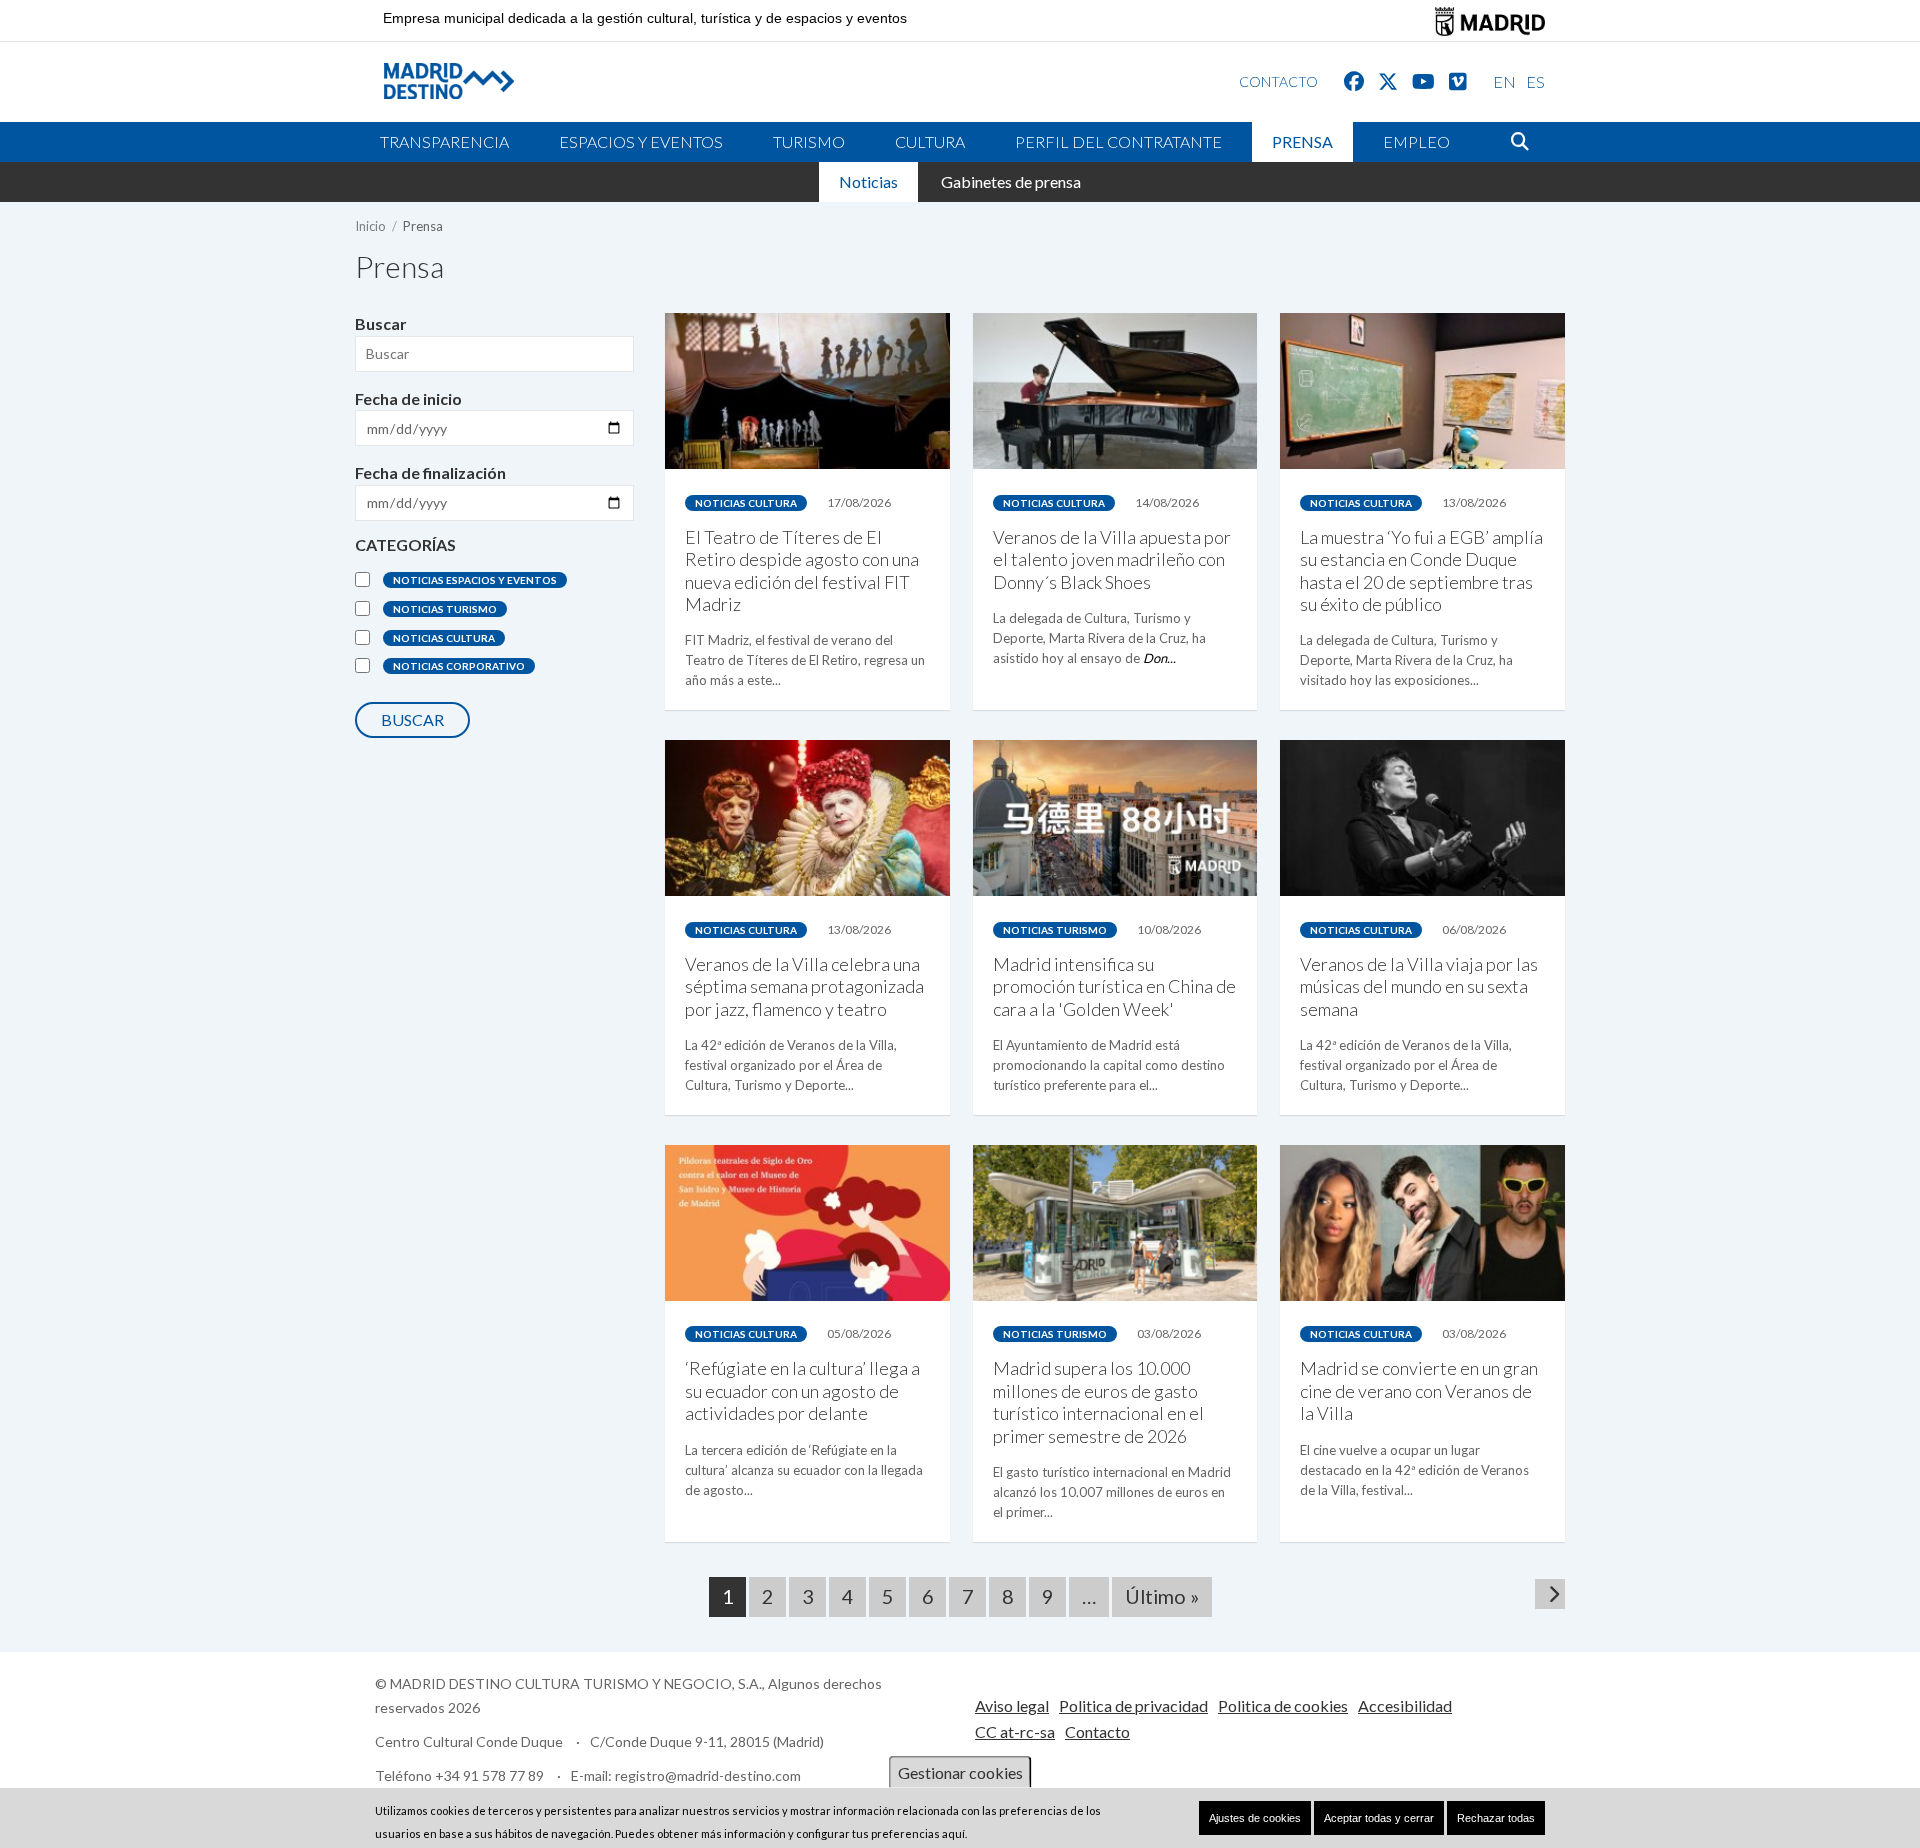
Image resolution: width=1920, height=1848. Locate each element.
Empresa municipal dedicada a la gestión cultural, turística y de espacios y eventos (645, 18)
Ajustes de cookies (1255, 1818)
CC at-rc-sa (1015, 1731)
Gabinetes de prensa (1011, 181)
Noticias (868, 181)
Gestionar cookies (960, 1772)
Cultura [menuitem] (930, 141)
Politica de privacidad (1133, 1705)
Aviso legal (1012, 1705)
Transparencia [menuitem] (444, 141)
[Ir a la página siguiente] (1550, 1594)
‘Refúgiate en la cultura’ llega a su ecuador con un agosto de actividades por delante (802, 1390)
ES (1535, 81)
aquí (953, 1833)
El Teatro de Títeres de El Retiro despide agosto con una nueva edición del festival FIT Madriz (802, 570)
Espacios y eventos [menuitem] (641, 141)
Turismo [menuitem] (809, 141)
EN (1504, 81)
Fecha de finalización (430, 472)
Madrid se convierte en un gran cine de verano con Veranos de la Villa (1419, 1390)
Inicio (370, 226)
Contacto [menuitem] (1278, 81)
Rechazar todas (1496, 1818)
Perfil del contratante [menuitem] (1118, 141)
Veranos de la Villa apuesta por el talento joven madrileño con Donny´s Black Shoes (1112, 559)
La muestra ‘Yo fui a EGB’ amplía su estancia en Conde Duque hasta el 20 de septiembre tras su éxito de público (1421, 570)
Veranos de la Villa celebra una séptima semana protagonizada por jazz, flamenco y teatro (804, 986)
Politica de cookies (1283, 1705)
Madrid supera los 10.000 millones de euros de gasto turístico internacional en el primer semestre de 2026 (1098, 1401)
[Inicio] (434, 80)
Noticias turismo (445, 609)
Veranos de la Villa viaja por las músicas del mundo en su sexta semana (1419, 986)
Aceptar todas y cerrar (1379, 1818)
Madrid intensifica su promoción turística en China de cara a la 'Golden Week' (1114, 986)
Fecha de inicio (408, 398)
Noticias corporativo (459, 666)
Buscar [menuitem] (1520, 142)
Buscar (381, 323)
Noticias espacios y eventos (475, 580)
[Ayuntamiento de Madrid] (1490, 21)
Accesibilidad (1405, 1705)
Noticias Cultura (444, 638)
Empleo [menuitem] (1416, 141)
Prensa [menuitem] (1302, 141)
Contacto (1097, 1731)
